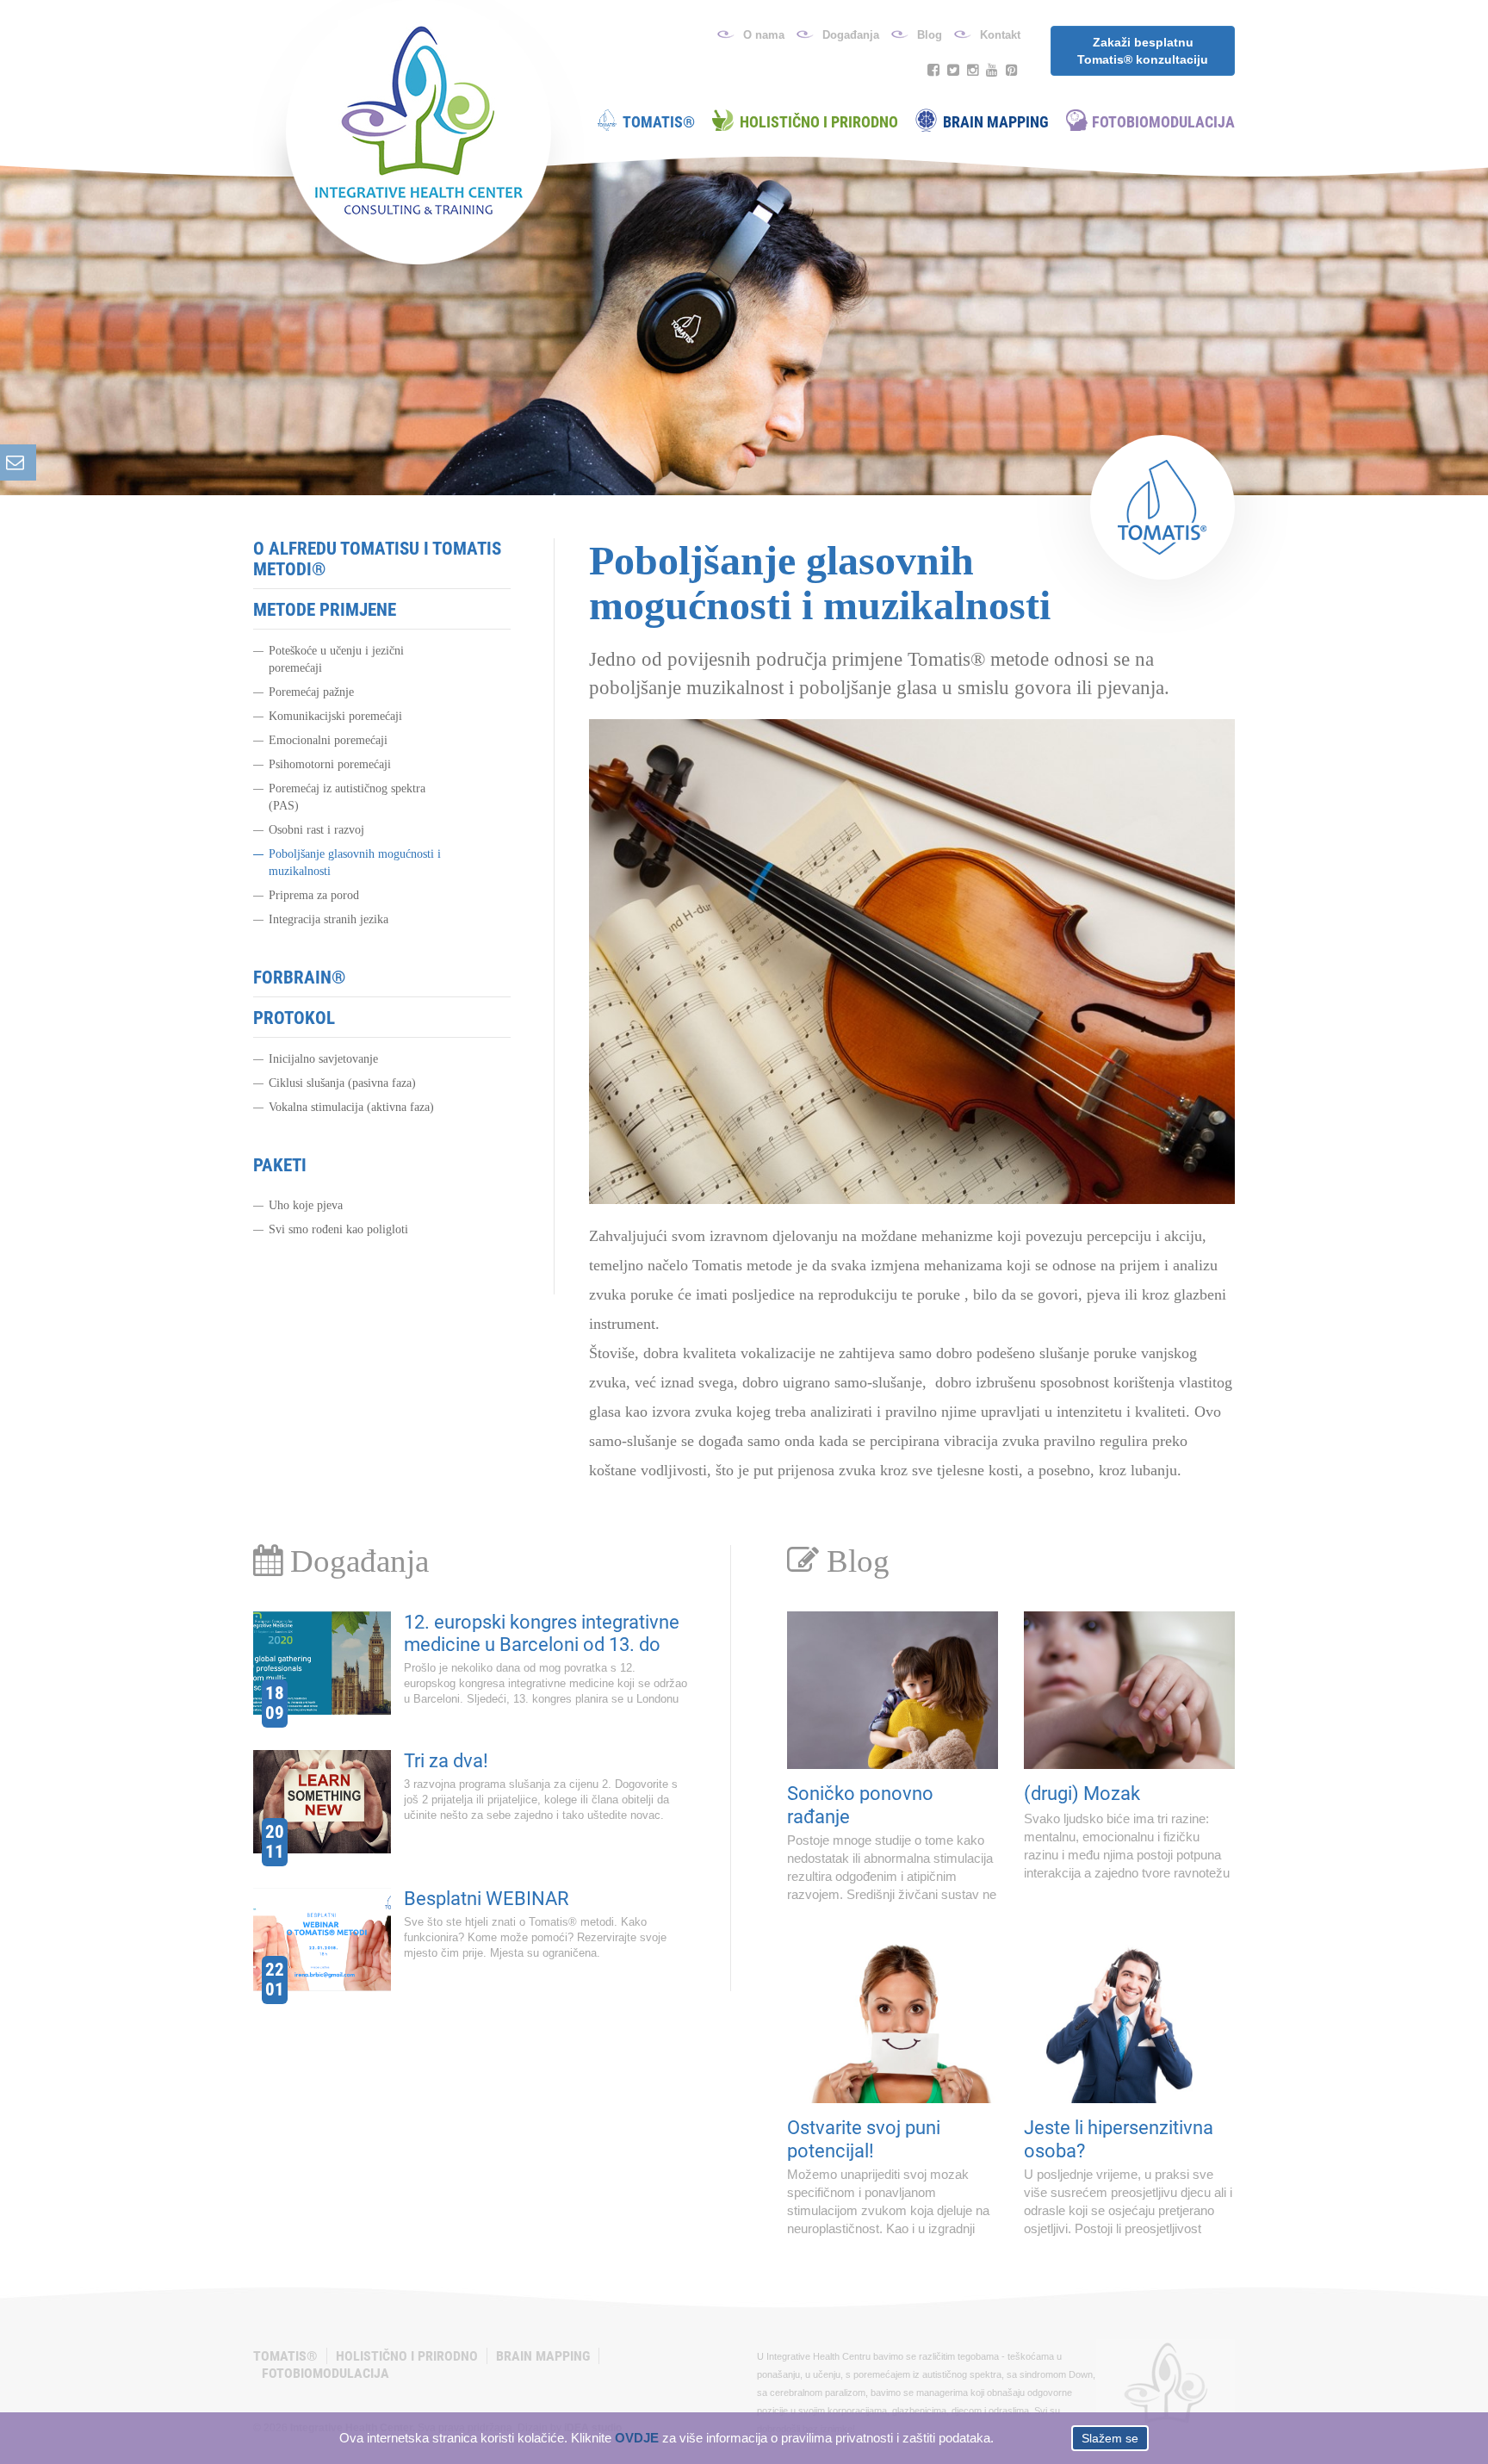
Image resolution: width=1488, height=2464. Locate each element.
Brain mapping (996, 122)
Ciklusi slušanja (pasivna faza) (342, 1083)
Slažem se (1110, 2438)
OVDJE (637, 2438)
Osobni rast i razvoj (316, 830)
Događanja (851, 35)
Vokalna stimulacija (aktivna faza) (351, 1107)
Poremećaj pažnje (311, 692)
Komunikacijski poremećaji (335, 716)
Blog (930, 35)
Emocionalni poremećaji (328, 740)
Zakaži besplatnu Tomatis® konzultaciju (1143, 51)
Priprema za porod (314, 895)
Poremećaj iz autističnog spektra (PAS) (347, 797)
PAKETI (280, 1165)
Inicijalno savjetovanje (323, 1059)
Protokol (294, 1018)
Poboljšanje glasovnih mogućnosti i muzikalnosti (355, 863)
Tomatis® (659, 122)
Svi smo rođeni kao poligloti (338, 1229)
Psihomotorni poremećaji (330, 764)
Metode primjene (325, 610)
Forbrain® (299, 978)
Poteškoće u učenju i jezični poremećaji (336, 659)
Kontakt (1000, 35)
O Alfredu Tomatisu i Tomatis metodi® (377, 559)
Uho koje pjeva (306, 1205)
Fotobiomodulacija (1163, 122)
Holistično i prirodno (819, 122)
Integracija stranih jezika (329, 919)
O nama (764, 35)
